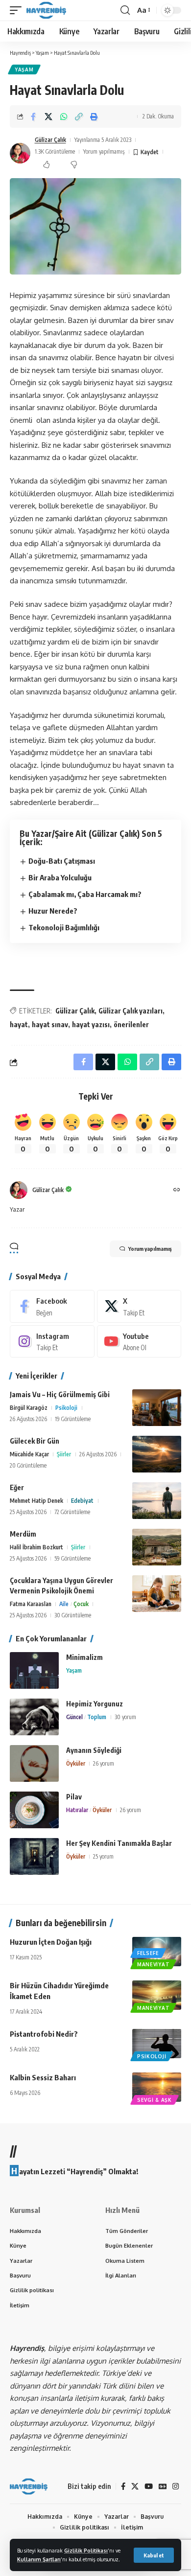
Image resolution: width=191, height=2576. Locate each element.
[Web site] (177, 1190)
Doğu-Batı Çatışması (62, 861)
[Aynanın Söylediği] (34, 1763)
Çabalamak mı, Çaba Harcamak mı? (85, 894)
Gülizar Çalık (50, 140)
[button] (154, 2555)
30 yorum (125, 1717)
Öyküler (76, 1763)
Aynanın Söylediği (94, 1750)
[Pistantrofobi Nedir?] (157, 2044)
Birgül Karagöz (29, 1408)
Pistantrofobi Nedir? (44, 2034)
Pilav (74, 1797)
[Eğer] (157, 1501)
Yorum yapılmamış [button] (150, 1249)
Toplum (97, 1717)
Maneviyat (153, 1964)
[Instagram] (52, 1341)
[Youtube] (139, 1341)
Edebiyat (82, 1501)
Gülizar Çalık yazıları (131, 1011)
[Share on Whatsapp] (64, 116)
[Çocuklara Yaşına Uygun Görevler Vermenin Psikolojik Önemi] (157, 1594)
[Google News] (163, 2486)
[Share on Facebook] (33, 116)
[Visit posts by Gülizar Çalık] (20, 153)
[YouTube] (149, 2486)
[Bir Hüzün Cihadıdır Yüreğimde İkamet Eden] (157, 1995)
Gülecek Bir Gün (35, 1441)
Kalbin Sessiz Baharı (43, 2077)
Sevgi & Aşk (155, 2100)
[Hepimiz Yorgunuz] (34, 1717)
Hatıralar (77, 1810)
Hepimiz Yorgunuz (95, 1704)
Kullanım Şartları (39, 2559)
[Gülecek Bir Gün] (157, 1454)
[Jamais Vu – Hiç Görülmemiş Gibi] (157, 1408)
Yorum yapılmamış (104, 151)
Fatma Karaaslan (31, 1604)
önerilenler (131, 1024)
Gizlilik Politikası (86, 2550)
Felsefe (148, 1953)
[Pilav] (34, 1810)
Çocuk (81, 1604)
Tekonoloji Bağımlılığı (64, 927)
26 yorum (104, 1763)
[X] (139, 1306)
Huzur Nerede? (53, 911)
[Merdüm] (157, 1547)
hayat (19, 1024)
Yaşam (24, 69)
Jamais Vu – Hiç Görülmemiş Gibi (60, 1394)
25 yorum (103, 1856)
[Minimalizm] (34, 1670)
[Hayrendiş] (46, 10)
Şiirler (64, 1454)
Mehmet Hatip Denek (36, 1501)
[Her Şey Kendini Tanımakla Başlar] (34, 1856)
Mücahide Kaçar (29, 1454)
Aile (64, 1604)
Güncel (74, 1717)
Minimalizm (84, 1657)
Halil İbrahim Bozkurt (36, 1547)
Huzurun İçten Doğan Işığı (51, 1942)
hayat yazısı (91, 1024)
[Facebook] (52, 1306)
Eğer (17, 1487)
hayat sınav (50, 1024)
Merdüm (23, 1534)
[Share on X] (48, 116)
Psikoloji (66, 1408)
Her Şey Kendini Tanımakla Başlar (119, 1843)
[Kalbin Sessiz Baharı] (157, 2087)
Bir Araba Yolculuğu (60, 877)
